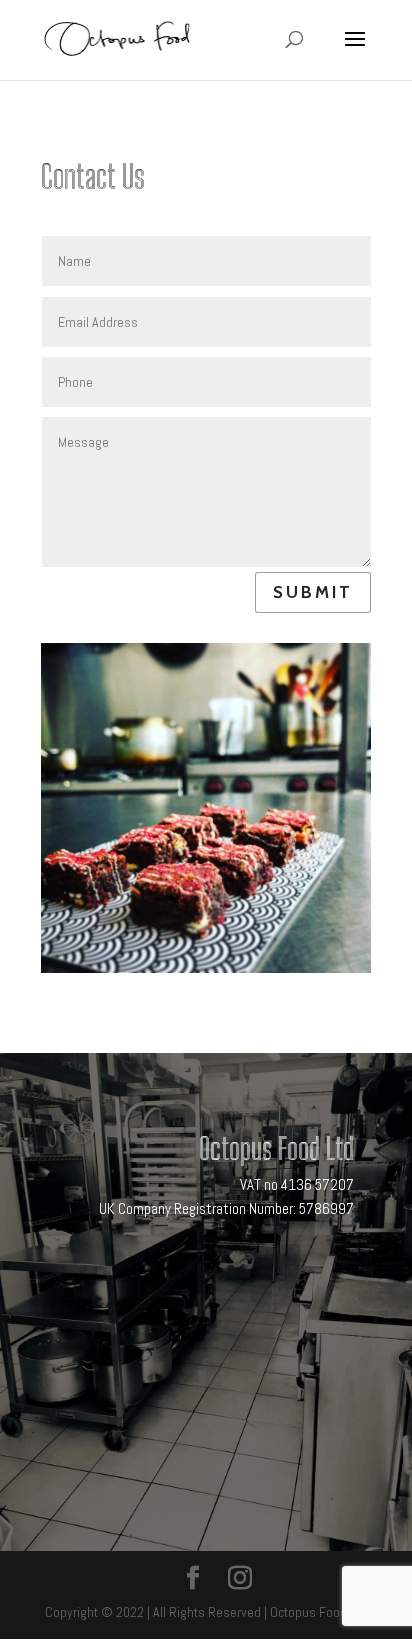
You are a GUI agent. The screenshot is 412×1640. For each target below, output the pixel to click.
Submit (313, 592)
